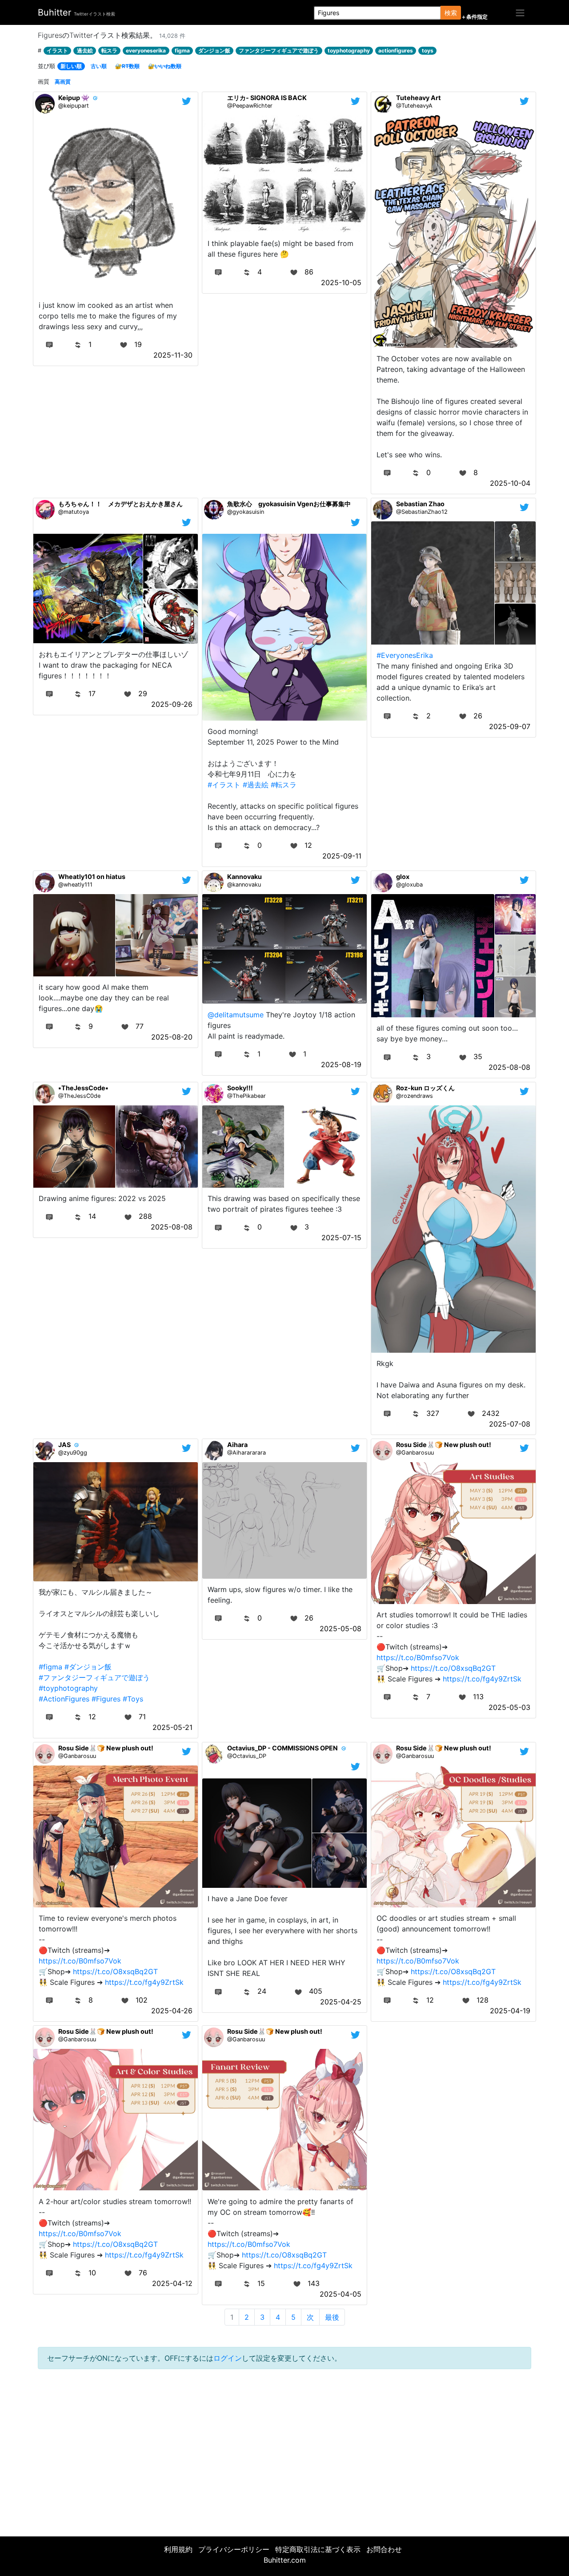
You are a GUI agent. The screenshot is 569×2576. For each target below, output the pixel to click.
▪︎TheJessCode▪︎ (83, 1088)
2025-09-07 (510, 726)
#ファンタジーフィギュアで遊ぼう (94, 1677)
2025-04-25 (341, 2002)
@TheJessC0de (79, 1096)
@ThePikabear (246, 1096)
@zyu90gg (73, 1453)
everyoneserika (146, 50)
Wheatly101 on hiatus (92, 877)
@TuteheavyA (414, 106)
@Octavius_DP (247, 1756)
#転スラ (284, 785)
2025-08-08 (509, 1067)
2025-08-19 (341, 1064)
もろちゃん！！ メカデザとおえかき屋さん (120, 504)
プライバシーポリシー (234, 2549)
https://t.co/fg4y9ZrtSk (482, 1679)
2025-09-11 (342, 856)
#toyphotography (68, 1688)
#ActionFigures (64, 1699)
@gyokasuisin (246, 512)
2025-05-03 (509, 1707)
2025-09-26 (172, 704)
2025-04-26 (172, 2011)
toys (428, 50)
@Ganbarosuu (415, 1453)
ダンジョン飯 (214, 50)
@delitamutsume (236, 1015)
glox (403, 877)
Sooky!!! (240, 1088)
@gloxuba (409, 885)
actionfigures (396, 50)
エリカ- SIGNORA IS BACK (267, 98)
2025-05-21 (172, 1727)
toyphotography (349, 50)
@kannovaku (244, 885)
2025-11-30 (173, 355)
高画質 (63, 82)
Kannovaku (244, 877)
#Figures (106, 1699)
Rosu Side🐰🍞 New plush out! (444, 1445)
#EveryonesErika (405, 655)
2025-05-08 (341, 1629)
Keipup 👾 (74, 98)
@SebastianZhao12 (422, 512)
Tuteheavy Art (419, 98)
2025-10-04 (510, 483)
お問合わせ (384, 2549)
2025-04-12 (172, 2283)
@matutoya (74, 512)
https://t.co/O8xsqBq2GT (453, 1668)
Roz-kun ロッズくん (425, 1088)
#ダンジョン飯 (88, 1667)
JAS (64, 1445)
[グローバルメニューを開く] (520, 12)
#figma (50, 1667)
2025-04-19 (510, 2011)
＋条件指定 (474, 17)
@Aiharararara (246, 1453)
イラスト (57, 50)
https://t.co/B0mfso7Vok (418, 1657)
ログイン (228, 2358)
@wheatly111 (75, 885)
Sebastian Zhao (420, 504)
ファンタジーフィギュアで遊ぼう (279, 50)
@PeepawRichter (250, 106)
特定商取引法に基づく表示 (318, 2549)
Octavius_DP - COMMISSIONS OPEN (282, 1748)
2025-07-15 (341, 1238)
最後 (332, 2317)
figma (182, 50)
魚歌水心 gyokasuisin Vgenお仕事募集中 (289, 504)
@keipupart (74, 106)
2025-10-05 (341, 282)
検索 (451, 13)
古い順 (99, 66)
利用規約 (178, 2549)
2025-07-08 (510, 1424)
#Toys (133, 1699)
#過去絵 (256, 785)
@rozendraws (415, 1096)
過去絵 (85, 50)
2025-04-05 (341, 2294)
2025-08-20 (172, 1037)
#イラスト (224, 785)
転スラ (109, 50)
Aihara (237, 1445)
